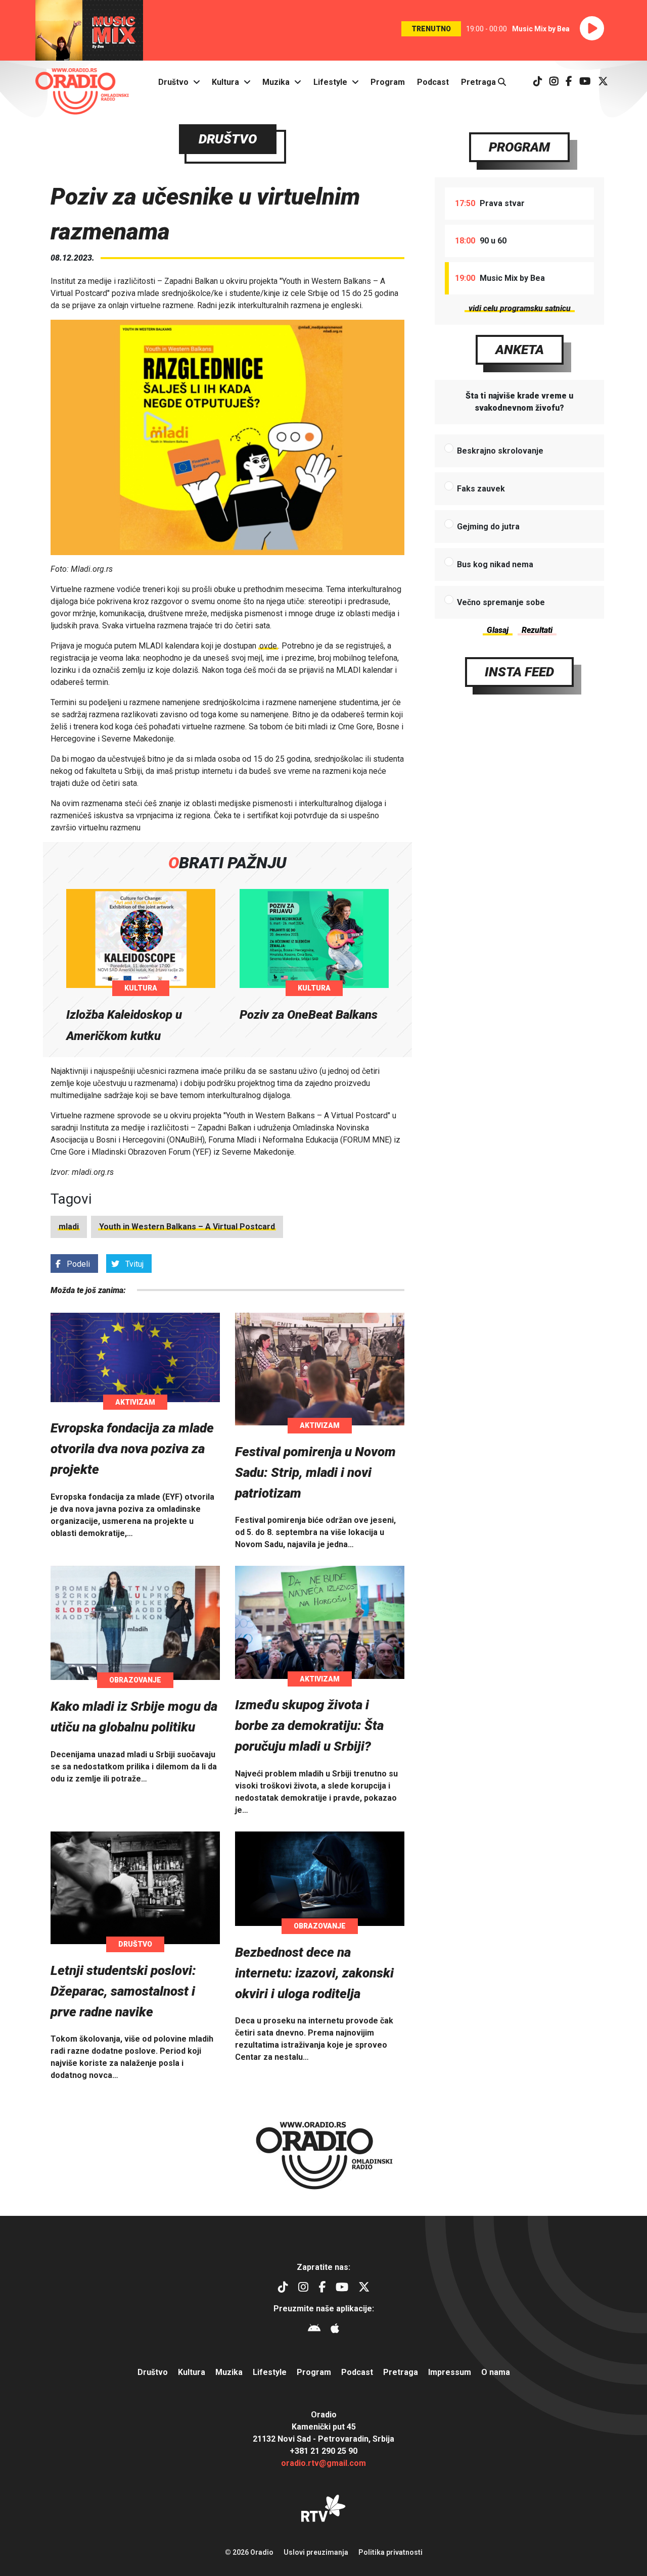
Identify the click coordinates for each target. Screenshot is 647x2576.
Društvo (173, 82)
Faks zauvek (481, 489)
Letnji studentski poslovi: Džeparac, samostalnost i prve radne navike (123, 1991)
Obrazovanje (135, 1680)
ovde (268, 646)
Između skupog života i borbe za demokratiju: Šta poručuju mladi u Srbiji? (309, 1725)
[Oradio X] (603, 82)
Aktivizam (135, 1402)
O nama (496, 2372)
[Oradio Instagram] (554, 82)
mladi (69, 1227)
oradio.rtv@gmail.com (323, 2463)
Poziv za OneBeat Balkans (309, 1015)
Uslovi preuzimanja (316, 2552)
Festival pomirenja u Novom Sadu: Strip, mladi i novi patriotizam (315, 1472)
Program (388, 82)
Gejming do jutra (488, 527)
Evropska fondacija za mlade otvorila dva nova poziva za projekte (132, 1449)
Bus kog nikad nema (495, 564)
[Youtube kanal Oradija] (585, 82)
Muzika (276, 82)
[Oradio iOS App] (335, 2330)
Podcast (433, 82)
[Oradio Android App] (314, 2330)
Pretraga (479, 82)
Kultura (225, 82)
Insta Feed (519, 672)
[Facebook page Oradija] (569, 82)
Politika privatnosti (390, 2552)
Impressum (450, 2372)
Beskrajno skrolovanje (500, 451)
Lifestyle (330, 82)
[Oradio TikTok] (538, 82)
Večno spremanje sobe (501, 602)
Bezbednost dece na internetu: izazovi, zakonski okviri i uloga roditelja (314, 1973)
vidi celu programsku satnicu (520, 308)
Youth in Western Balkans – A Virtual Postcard (187, 1227)
